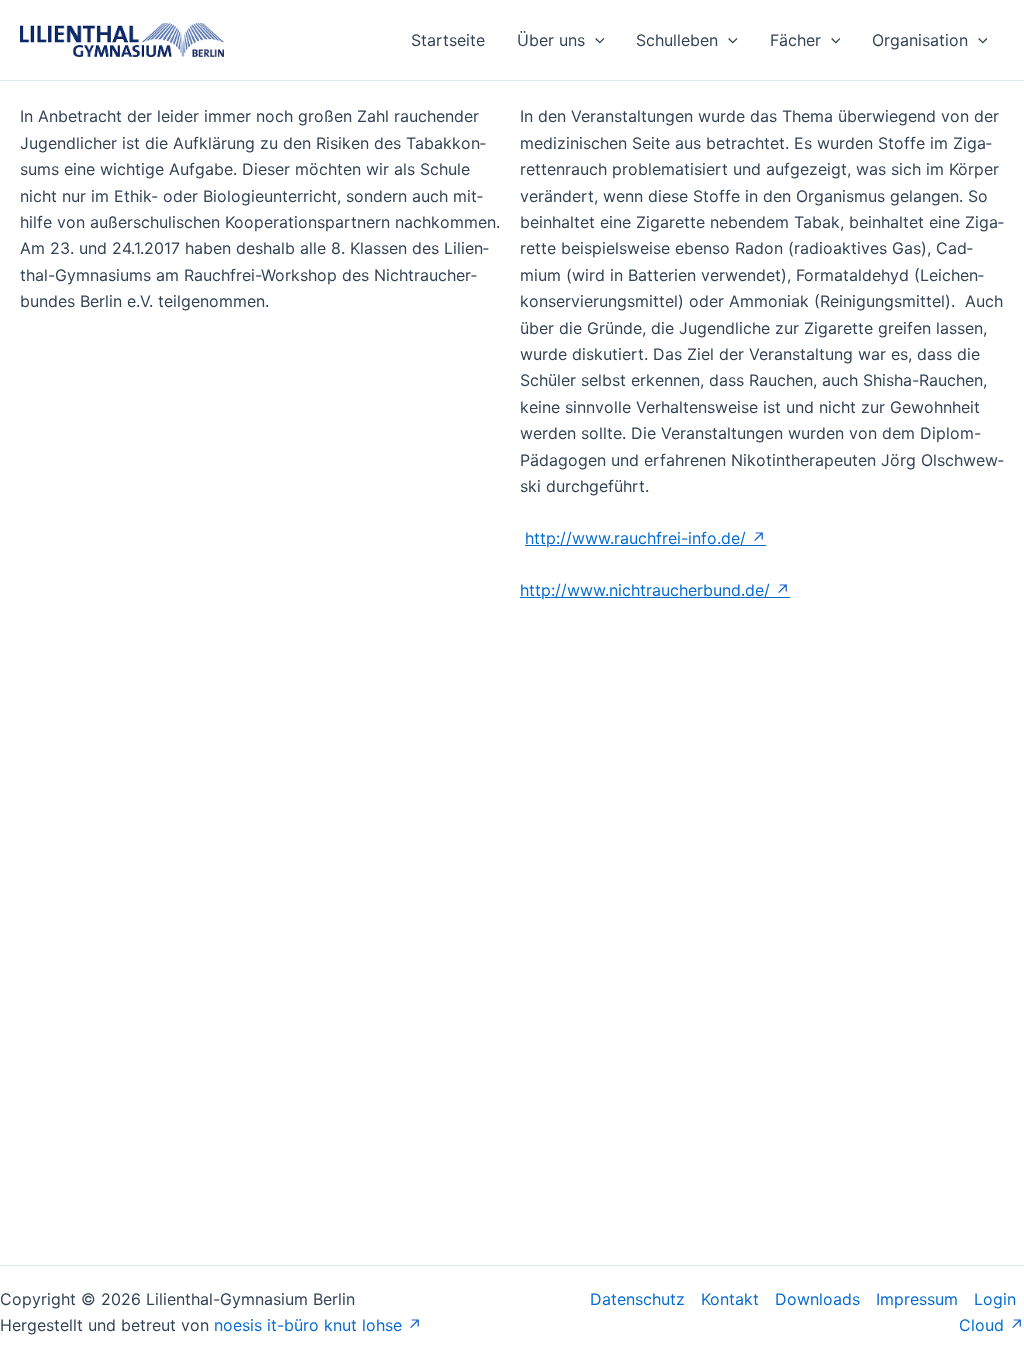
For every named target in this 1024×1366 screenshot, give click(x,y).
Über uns (551, 40)
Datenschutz (637, 1299)
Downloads (817, 1299)
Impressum (917, 1299)
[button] (595, 40)
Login (995, 1299)
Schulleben (677, 40)
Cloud (981, 1325)
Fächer (795, 40)
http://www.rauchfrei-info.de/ (635, 538)
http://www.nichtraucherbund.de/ (645, 590)
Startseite (448, 40)
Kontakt (730, 1299)
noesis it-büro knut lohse (308, 1325)
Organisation (920, 40)
